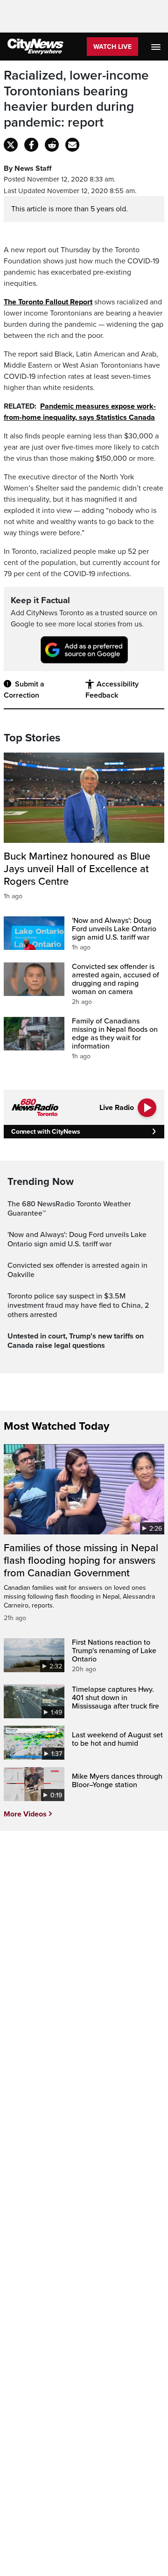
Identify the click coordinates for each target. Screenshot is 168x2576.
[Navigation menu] (157, 47)
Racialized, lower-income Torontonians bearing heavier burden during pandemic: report (76, 99)
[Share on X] (11, 145)
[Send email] (72, 145)
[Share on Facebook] (31, 145)
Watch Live (112, 47)
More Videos (25, 1814)
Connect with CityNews (45, 1132)
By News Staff (28, 168)
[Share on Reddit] (52, 145)
